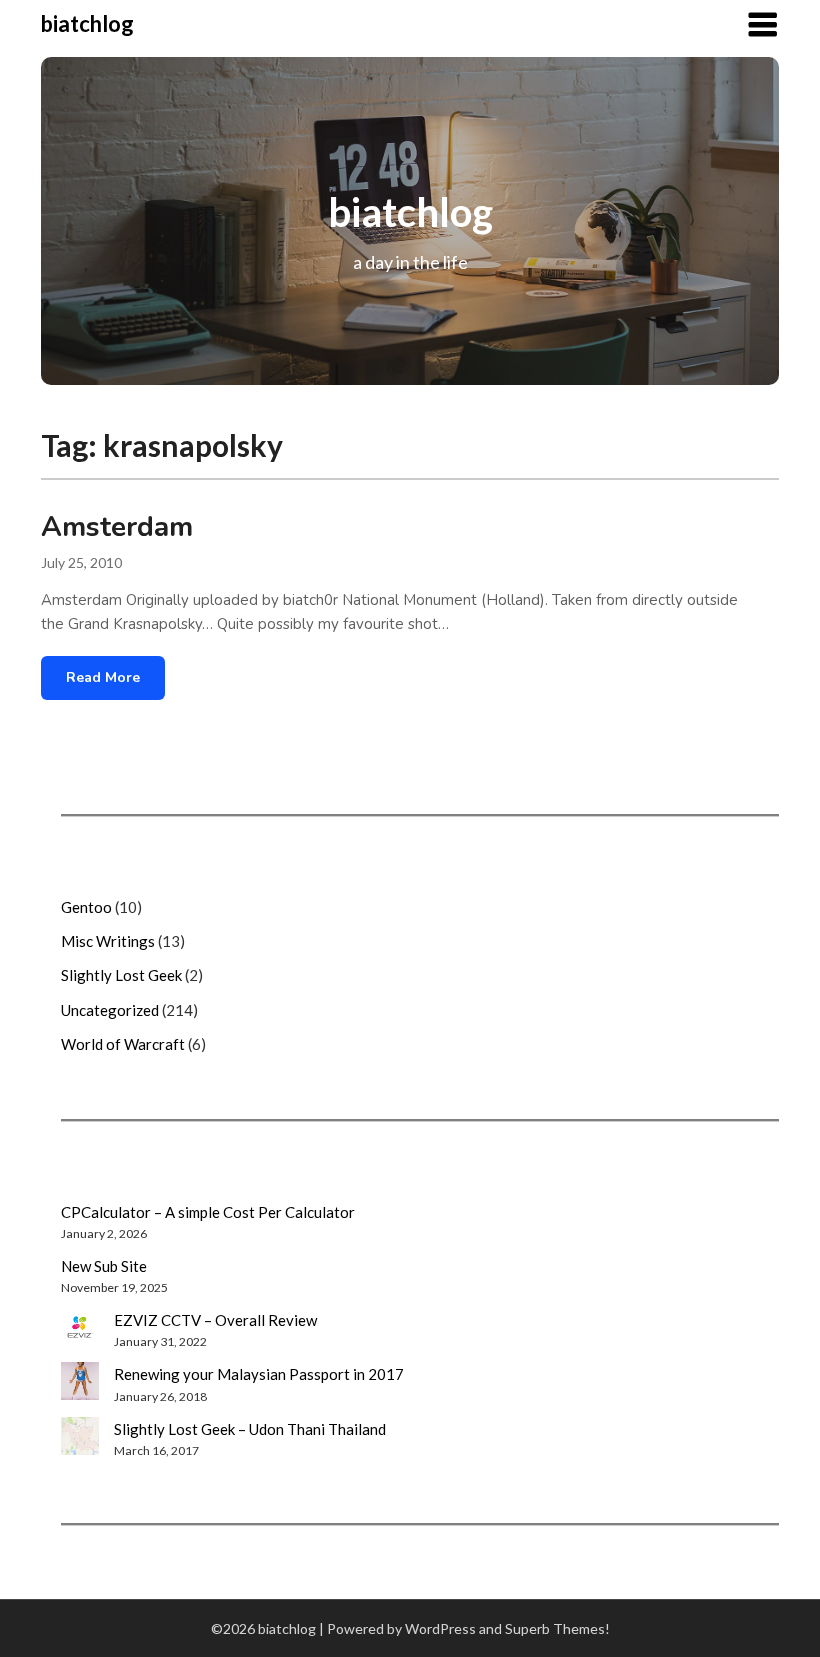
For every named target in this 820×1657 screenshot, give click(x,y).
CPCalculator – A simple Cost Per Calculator (208, 1212)
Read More (103, 677)
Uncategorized (110, 1010)
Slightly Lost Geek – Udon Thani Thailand (250, 1429)
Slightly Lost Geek (121, 975)
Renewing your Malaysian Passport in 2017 (259, 1374)
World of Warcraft (123, 1044)
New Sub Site (104, 1266)
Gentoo (86, 907)
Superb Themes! (557, 1628)
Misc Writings (108, 941)
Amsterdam (117, 527)
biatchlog (87, 23)
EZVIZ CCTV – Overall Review (215, 1320)
